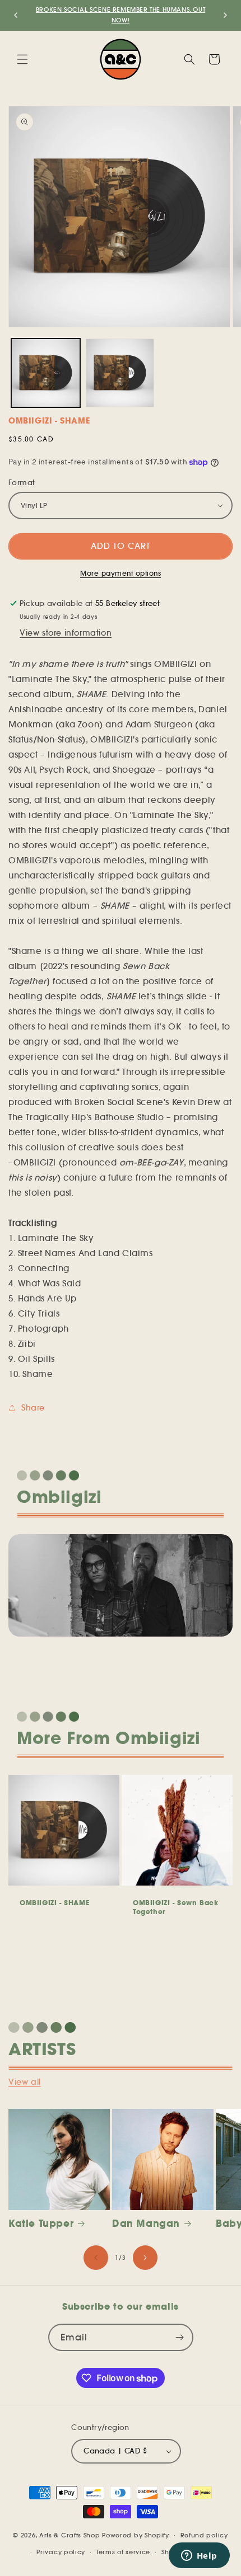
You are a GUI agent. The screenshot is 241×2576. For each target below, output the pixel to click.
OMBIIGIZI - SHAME (54, 1903)
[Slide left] (96, 2258)
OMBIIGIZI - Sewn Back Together (176, 1907)
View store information (66, 633)
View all (25, 2082)
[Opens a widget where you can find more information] (199, 2556)
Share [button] (33, 1408)
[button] (22, 59)
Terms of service (123, 2552)
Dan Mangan (146, 2224)
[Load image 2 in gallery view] (120, 373)
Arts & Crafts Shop (70, 2535)
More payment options (121, 573)
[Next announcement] (225, 15)
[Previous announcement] (16, 15)
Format (22, 483)
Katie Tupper (41, 2224)
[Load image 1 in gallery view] (46, 373)
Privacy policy (61, 2552)
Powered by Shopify (136, 2535)
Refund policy (204, 2535)
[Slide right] (145, 2258)
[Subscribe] (180, 2337)
